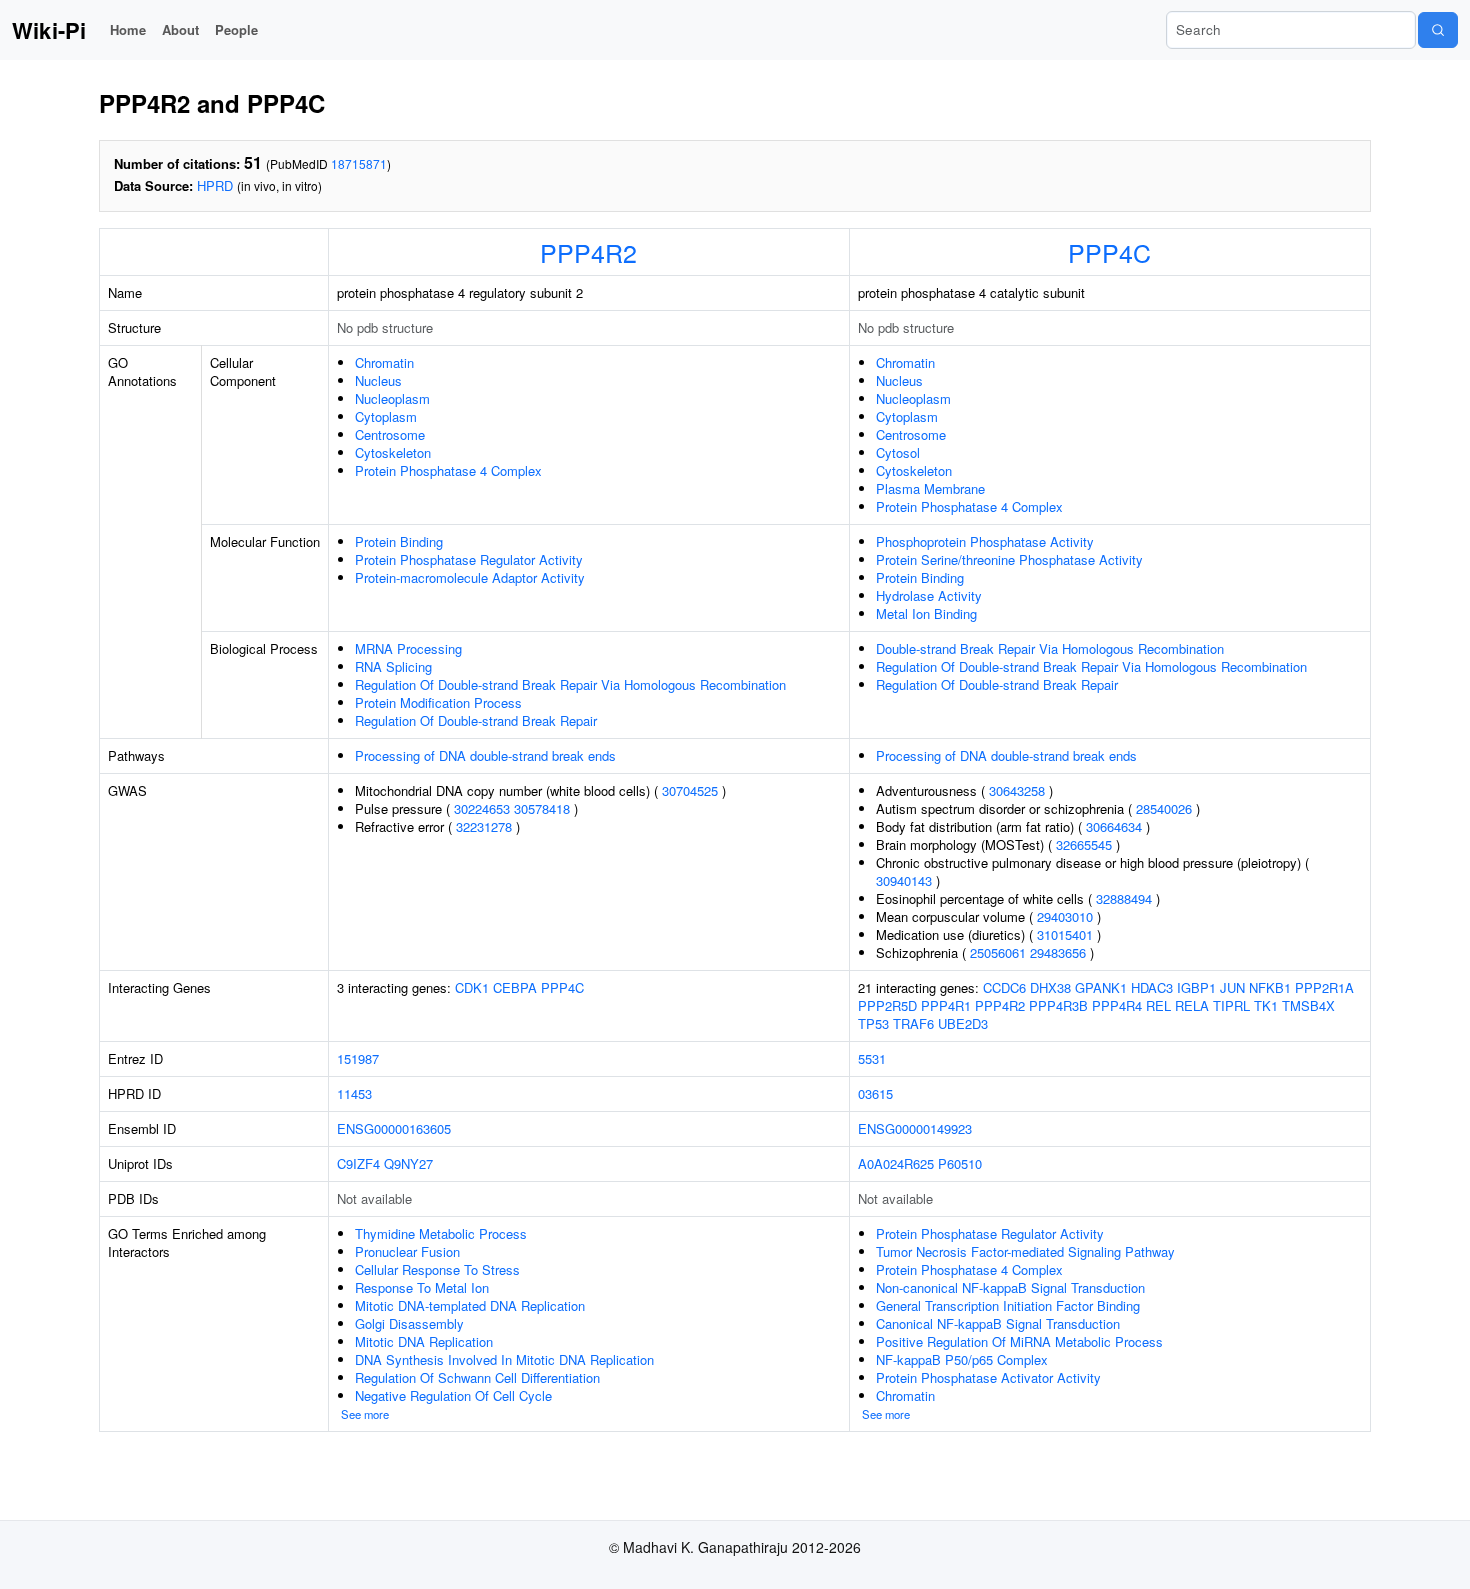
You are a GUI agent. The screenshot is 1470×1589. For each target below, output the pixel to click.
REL (1158, 1005)
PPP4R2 (588, 252)
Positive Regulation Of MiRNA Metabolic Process (1019, 1341)
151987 (358, 1058)
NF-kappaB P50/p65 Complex (962, 1359)
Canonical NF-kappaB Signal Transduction (998, 1323)
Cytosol (898, 452)
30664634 (1114, 826)
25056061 (998, 952)
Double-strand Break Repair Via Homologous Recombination (1050, 648)
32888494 (1124, 898)
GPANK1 (1101, 987)
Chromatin (384, 362)
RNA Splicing (393, 666)
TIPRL (1231, 1005)
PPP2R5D (887, 1005)
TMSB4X (1308, 1005)
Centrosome (390, 434)
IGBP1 (1196, 987)
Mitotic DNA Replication (424, 1341)
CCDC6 (1004, 987)
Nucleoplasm (392, 398)
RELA (1192, 1005)
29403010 (1065, 916)
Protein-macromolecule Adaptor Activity (470, 577)
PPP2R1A (1324, 987)
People (236, 29)
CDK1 (472, 987)
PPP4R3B (1058, 1005)
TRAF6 (913, 1023)
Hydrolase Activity (929, 595)
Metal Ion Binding (926, 613)
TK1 (1266, 1005)
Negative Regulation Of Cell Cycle (453, 1395)
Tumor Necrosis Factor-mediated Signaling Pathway (1025, 1251)
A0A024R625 (896, 1163)
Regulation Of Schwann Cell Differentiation (477, 1377)
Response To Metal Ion (422, 1287)
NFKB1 (1270, 987)
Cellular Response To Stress (437, 1269)
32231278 (484, 826)
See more (365, 1414)
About (180, 29)
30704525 (690, 790)
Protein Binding (399, 541)
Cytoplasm (386, 416)
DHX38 (1050, 987)
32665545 (1084, 844)
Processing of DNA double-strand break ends (485, 755)
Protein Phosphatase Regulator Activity (469, 559)
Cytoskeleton (393, 452)
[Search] (1438, 30)
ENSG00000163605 (394, 1128)
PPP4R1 (946, 1005)
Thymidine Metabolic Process (441, 1233)
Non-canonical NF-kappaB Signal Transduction (1010, 1287)
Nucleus (378, 380)
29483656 (1058, 952)
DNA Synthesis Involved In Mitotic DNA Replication (504, 1359)
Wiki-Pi (49, 30)
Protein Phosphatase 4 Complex (448, 470)
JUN (1232, 987)
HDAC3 (1152, 987)
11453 (354, 1093)
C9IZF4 (358, 1163)
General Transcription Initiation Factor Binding (1008, 1305)
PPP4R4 (1117, 1005)
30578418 (542, 808)
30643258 (1017, 790)
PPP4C (1109, 252)
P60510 (960, 1163)
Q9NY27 (408, 1163)
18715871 (359, 163)
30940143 (904, 880)
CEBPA (515, 987)
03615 (875, 1093)
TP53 (873, 1023)
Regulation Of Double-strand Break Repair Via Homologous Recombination (570, 684)
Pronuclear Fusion (407, 1251)
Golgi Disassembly (409, 1323)
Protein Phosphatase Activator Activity (988, 1377)
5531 (872, 1058)
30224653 (482, 808)
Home (128, 29)
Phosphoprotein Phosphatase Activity (985, 541)
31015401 (1065, 934)
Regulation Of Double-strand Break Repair (476, 720)
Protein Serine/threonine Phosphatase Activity (1009, 559)
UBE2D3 (963, 1023)
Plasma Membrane (930, 488)
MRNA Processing (408, 648)
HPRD (215, 185)
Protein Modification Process (438, 702)
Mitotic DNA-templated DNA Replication (470, 1305)
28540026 (1164, 808)
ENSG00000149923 (915, 1128)
